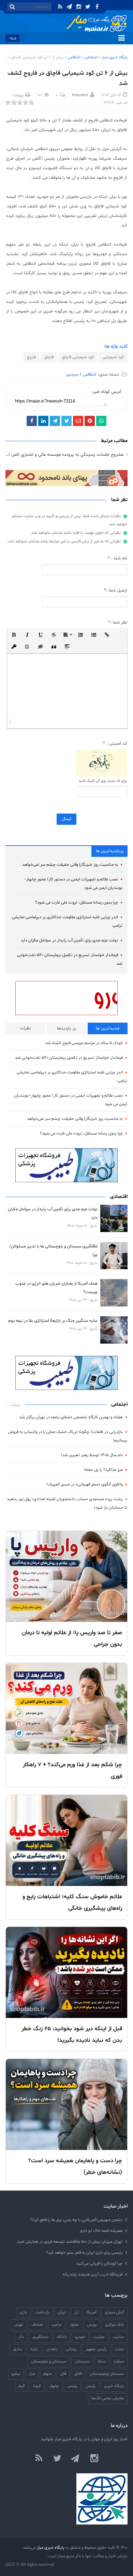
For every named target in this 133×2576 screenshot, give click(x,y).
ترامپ (57, 2324)
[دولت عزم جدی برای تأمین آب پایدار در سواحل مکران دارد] (114, 1218)
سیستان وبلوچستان (107, 2374)
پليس (91, 2386)
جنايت (119, 2337)
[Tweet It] (66, 421)
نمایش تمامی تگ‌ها (108, 2398)
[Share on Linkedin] (43, 421)
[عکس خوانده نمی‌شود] (102, 763)
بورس (92, 2324)
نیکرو (16, 2374)
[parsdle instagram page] (94, 2459)
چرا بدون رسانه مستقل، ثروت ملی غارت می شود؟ (77, 902)
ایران (62, 2312)
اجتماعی (91, 57)
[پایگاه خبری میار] (97, 24)
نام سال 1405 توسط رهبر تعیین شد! (92, 1455)
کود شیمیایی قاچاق (78, 357)
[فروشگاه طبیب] (66, 1373)
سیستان (82, 2361)
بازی (23, 2312)
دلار (21, 2337)
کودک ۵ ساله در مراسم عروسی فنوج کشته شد (84, 1043)
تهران (19, 2324)
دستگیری (40, 2337)
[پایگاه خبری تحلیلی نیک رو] (66, 998)
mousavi (80, 95)
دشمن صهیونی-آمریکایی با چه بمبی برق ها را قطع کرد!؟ (76, 2220)
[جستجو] (12, 7)
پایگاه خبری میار (115, 57)
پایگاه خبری (114, 2386)
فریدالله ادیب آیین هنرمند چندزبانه (92, 2274)
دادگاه (62, 2337)
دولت (120, 2349)
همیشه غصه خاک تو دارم (101, 2231)
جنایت (99, 2337)
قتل (63, 2374)
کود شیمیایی (113, 357)
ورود (12, 38)
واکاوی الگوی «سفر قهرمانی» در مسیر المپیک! (85, 1484)
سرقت (119, 2361)
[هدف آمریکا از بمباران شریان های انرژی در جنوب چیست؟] (114, 1293)
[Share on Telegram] (55, 421)
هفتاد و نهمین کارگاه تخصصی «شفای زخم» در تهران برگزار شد (71, 1417)
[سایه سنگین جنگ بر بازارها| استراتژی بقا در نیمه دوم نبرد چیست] (114, 1330)
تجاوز (74, 2324)
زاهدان (52, 2349)
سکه (101, 2361)
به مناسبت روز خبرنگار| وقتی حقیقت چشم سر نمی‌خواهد (70, 865)
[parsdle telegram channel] (76, 2459)
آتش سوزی (114, 2312)
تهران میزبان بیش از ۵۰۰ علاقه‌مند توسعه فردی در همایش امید (70, 2242)
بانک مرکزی (115, 2324)
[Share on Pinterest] (90, 421)
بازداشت (42, 2312)
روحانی (71, 2349)
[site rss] (39, 2459)
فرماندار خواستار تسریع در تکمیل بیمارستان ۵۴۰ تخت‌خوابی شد (69, 1058)
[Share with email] (78, 421)
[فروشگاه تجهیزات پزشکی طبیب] (66, 1165)
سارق (18, 2349)
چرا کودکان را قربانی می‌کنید (99, 2263)
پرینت (18, 95)
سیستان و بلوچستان (49, 2361)
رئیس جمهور (96, 2349)
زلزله (34, 2349)
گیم (22, 2386)
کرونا (37, 2386)
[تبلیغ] (66, 478)
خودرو (80, 2337)
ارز (76, 2312)
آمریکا (92, 2312)
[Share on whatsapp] (101, 421)
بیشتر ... (13, 1405)
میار (32, 2374)
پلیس (72, 2386)
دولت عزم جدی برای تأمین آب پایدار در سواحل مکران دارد (69, 940)
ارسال (66, 819)
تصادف (37, 2324)
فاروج (31, 357)
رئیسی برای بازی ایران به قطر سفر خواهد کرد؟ (84, 2252)
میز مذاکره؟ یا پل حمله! (103, 1470)
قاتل (78, 2374)
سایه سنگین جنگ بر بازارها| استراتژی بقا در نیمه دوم (53, 1321)
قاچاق (49, 357)
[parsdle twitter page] (57, 2459)
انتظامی (74, 57)
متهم (48, 2374)
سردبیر (72, 375)
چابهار (54, 2386)
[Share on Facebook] (32, 421)
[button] (14, 634)
